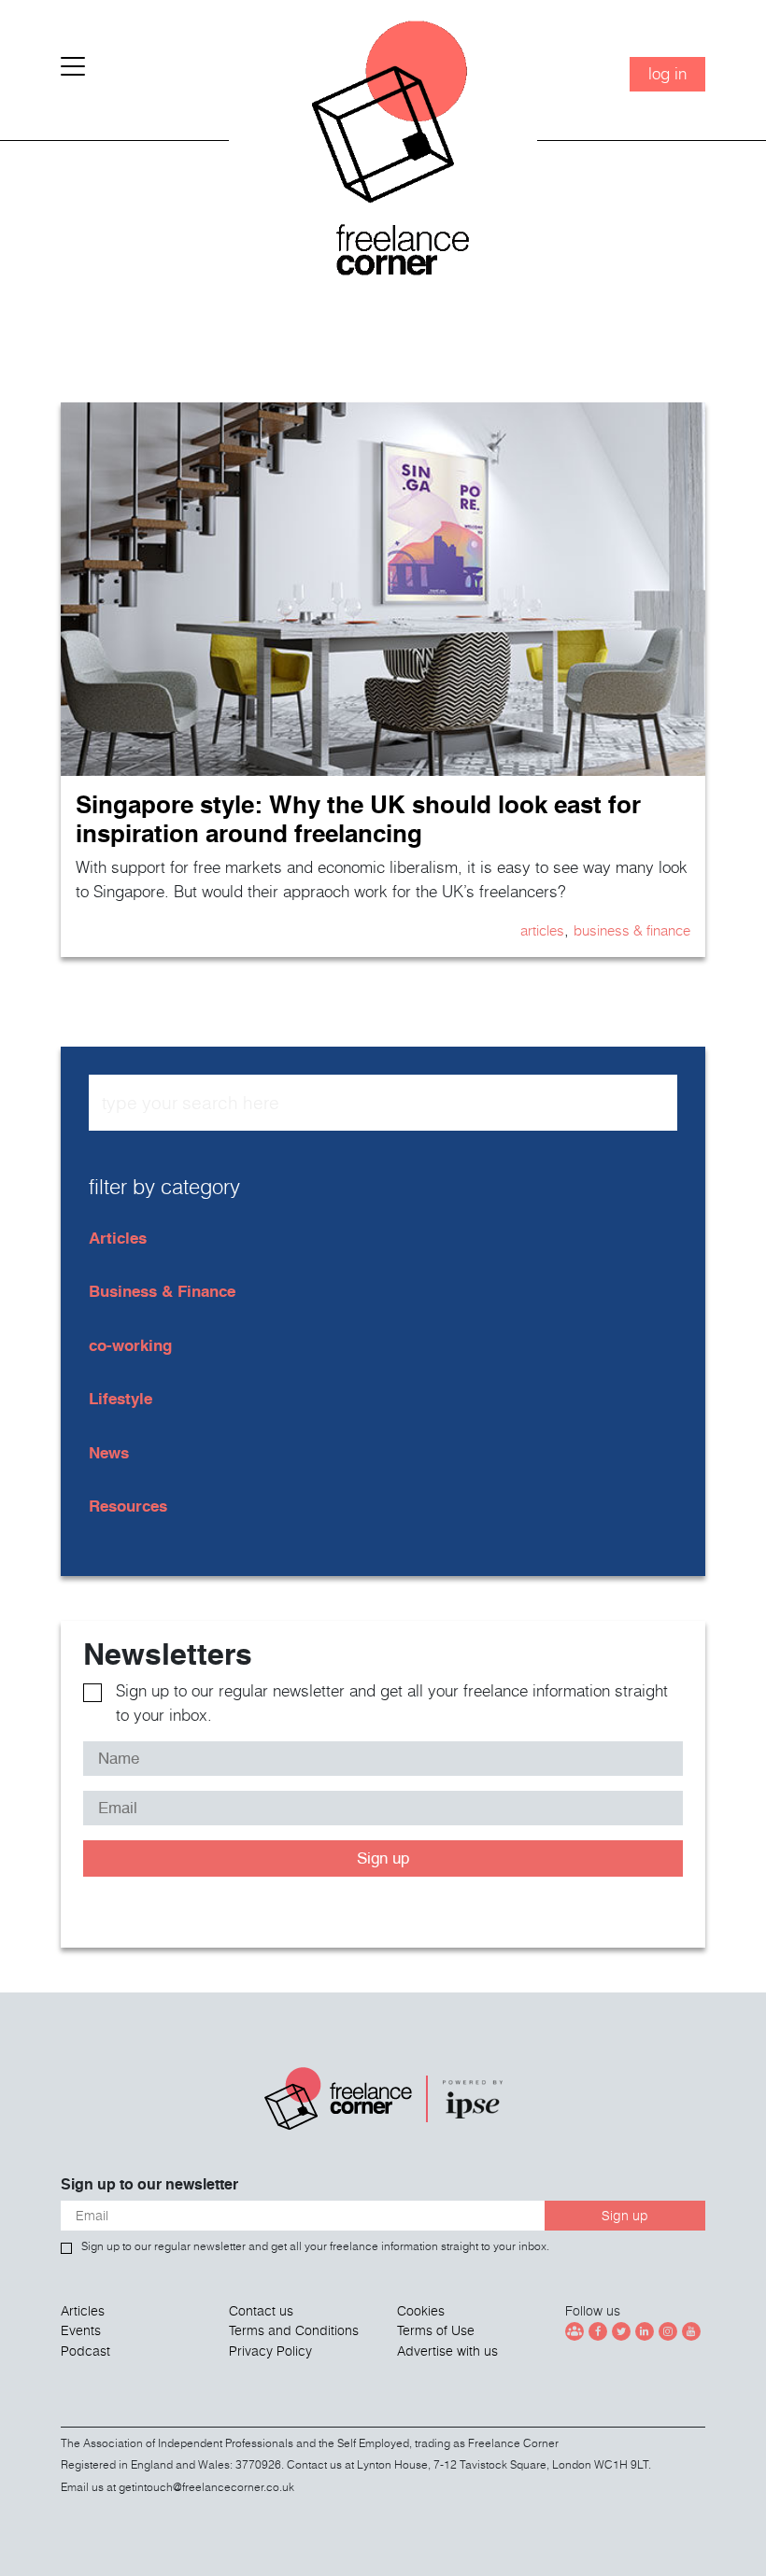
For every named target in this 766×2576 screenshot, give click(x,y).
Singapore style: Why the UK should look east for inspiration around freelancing (358, 819)
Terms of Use (436, 2330)
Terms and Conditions (294, 2330)
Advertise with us (447, 2351)
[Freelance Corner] (383, 155)
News (109, 1452)
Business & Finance (632, 930)
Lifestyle (121, 1398)
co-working (130, 1345)
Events (81, 2330)
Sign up (383, 1858)
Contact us (261, 2311)
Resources (128, 1506)
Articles (542, 930)
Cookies (421, 2311)
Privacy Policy (270, 2351)
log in (667, 73)
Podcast (85, 2351)
